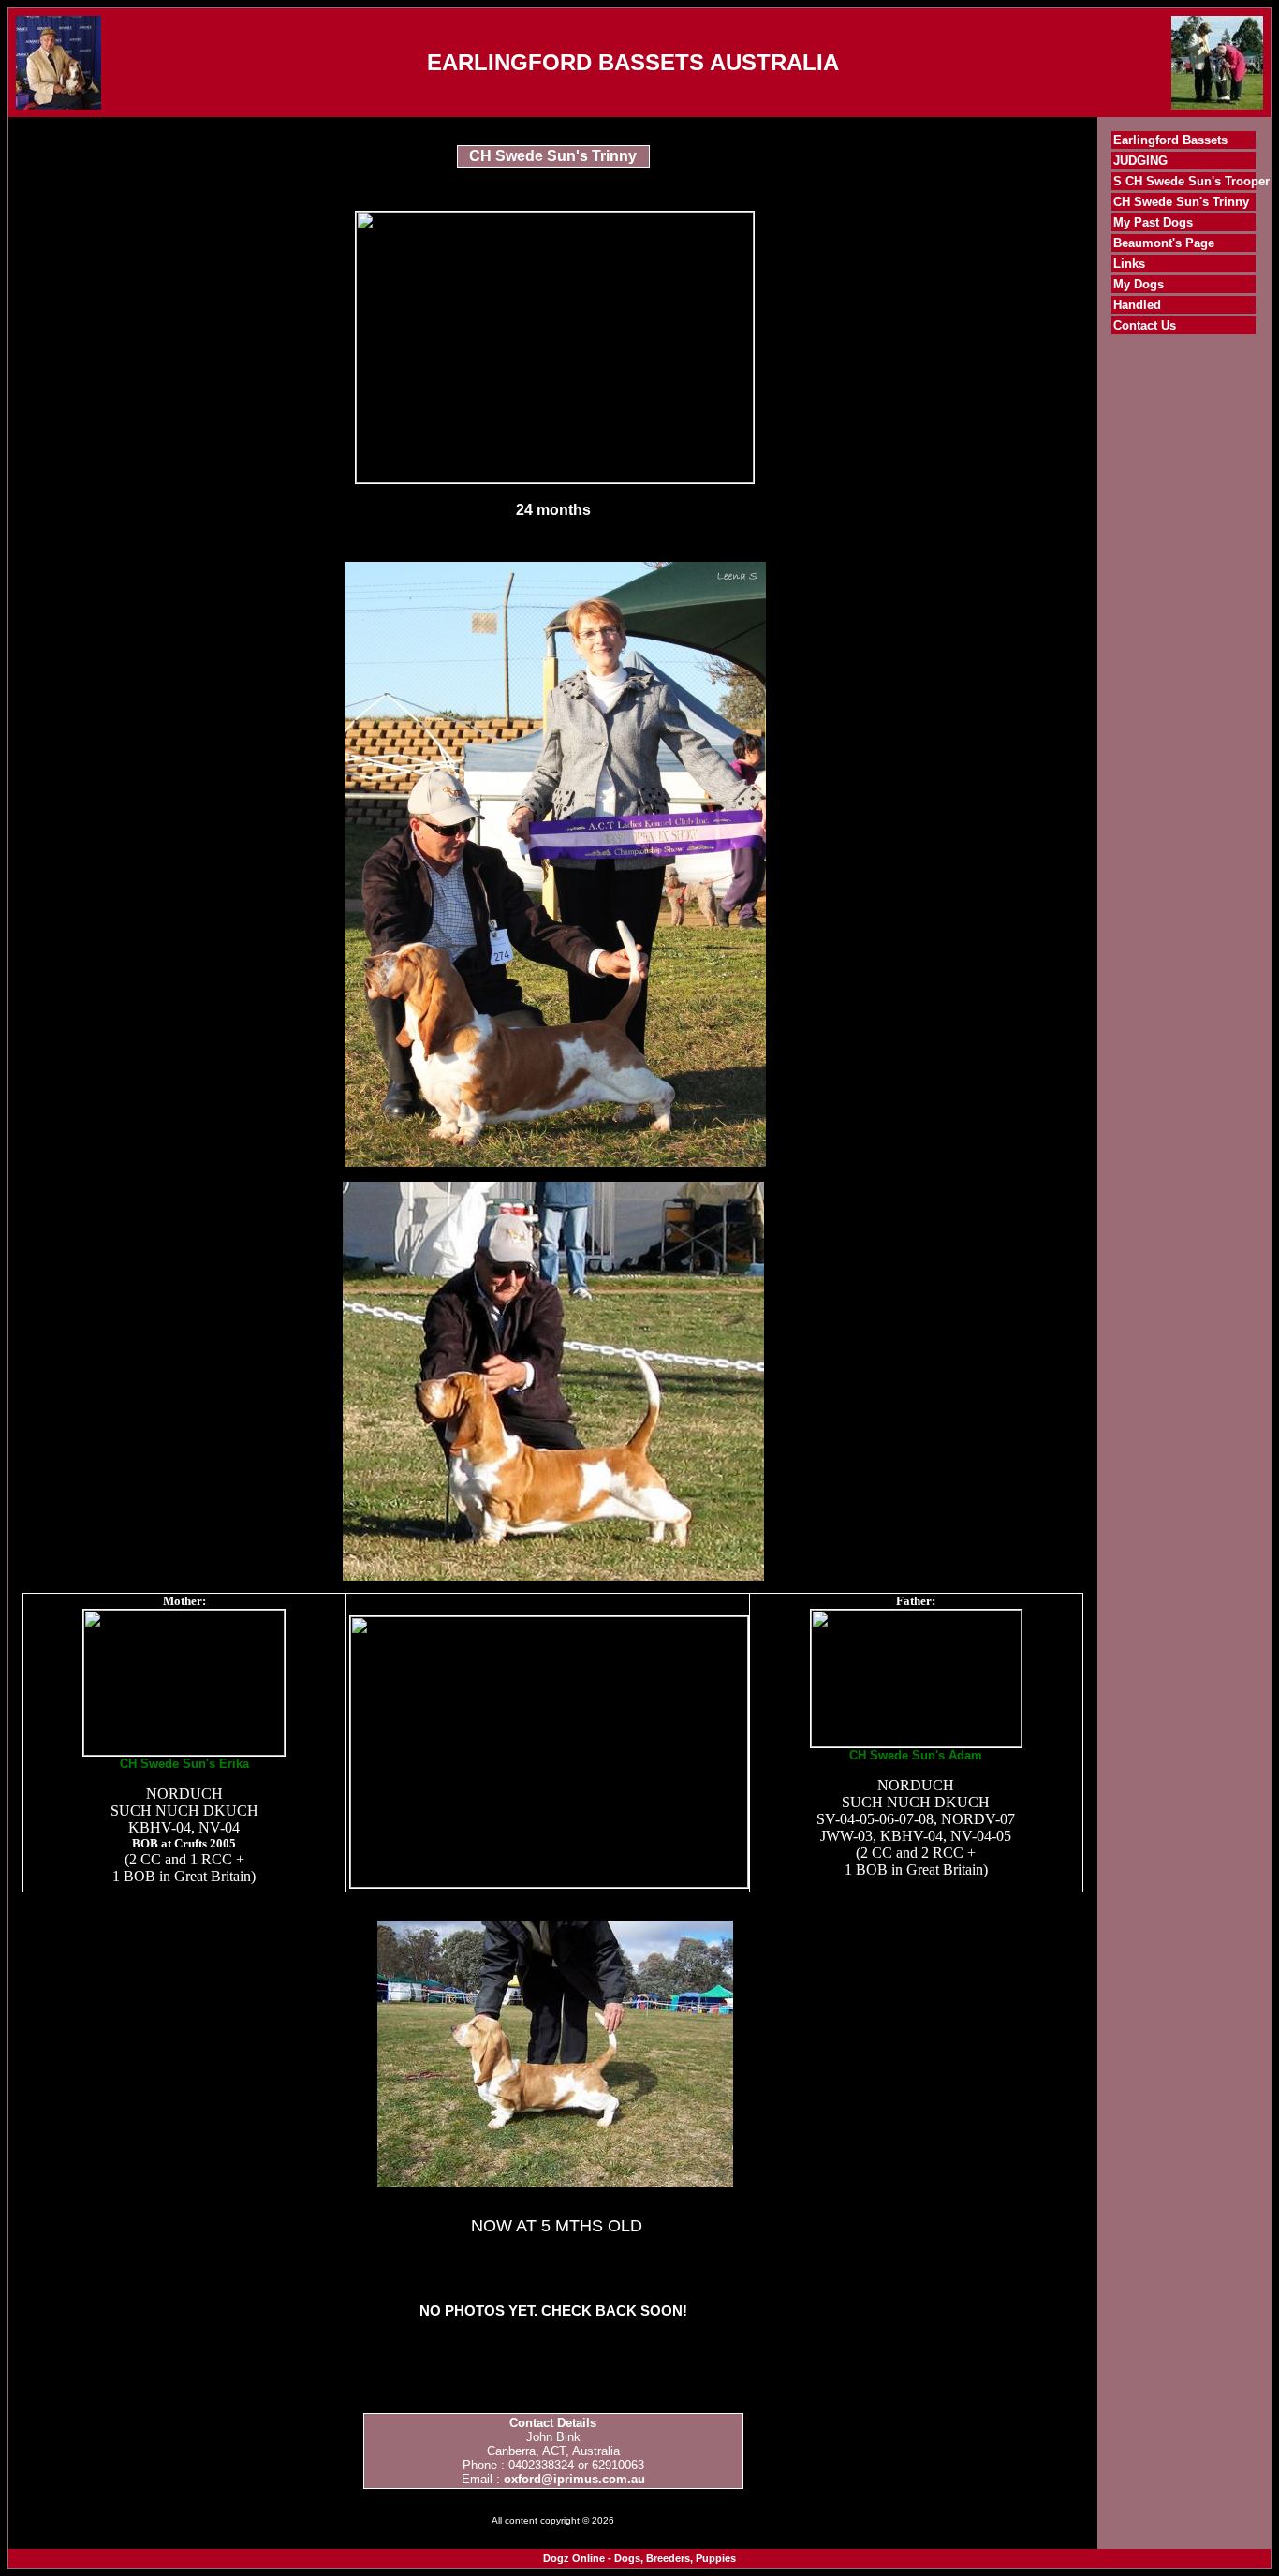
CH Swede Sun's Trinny (1181, 202)
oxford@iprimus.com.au (574, 2479)
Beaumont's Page (1164, 243)
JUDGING (1140, 161)
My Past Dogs (1153, 222)
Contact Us (1145, 325)
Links (1129, 264)
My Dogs (1139, 284)
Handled (1137, 305)
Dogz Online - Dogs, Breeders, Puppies (639, 2558)
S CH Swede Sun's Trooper (1191, 181)
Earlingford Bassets (1170, 140)
